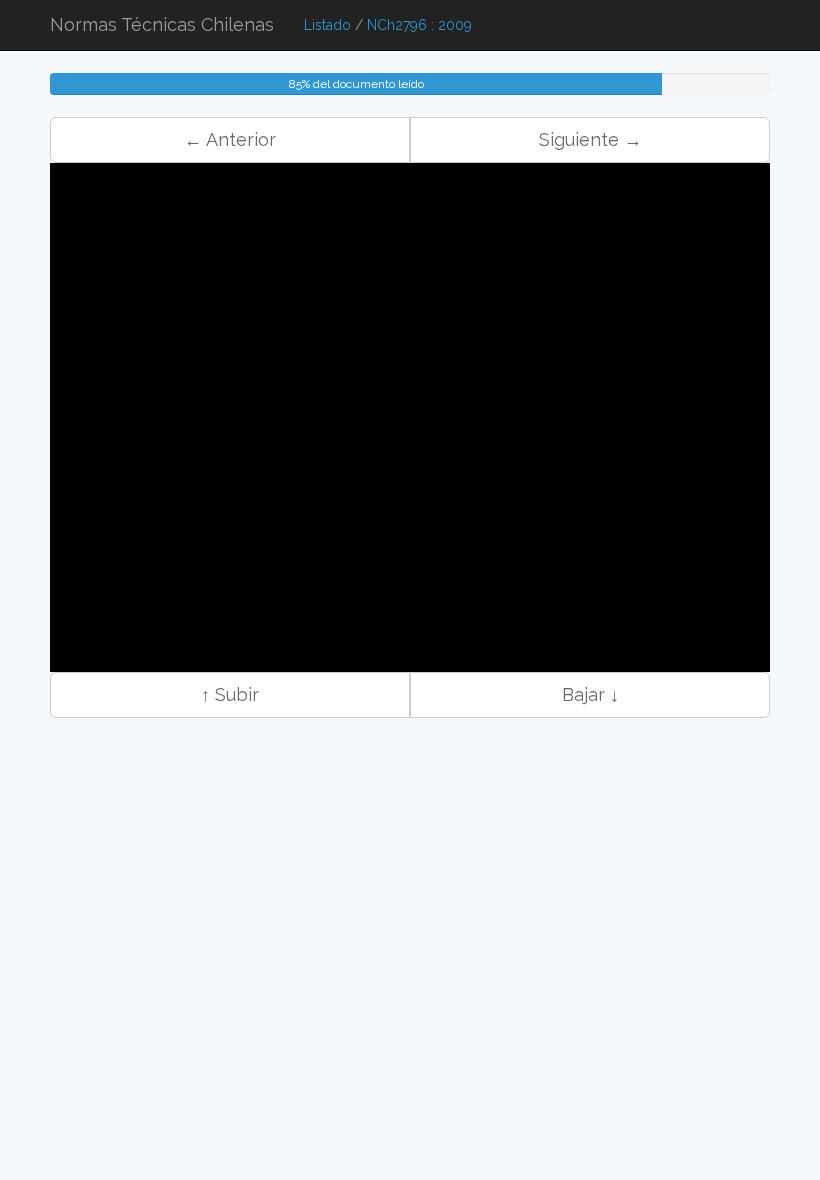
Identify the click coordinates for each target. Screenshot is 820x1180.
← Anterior (230, 139)
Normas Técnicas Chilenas (162, 24)
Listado (327, 25)
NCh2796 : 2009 (419, 25)
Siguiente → (590, 139)
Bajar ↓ (590, 694)
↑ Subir (230, 694)
